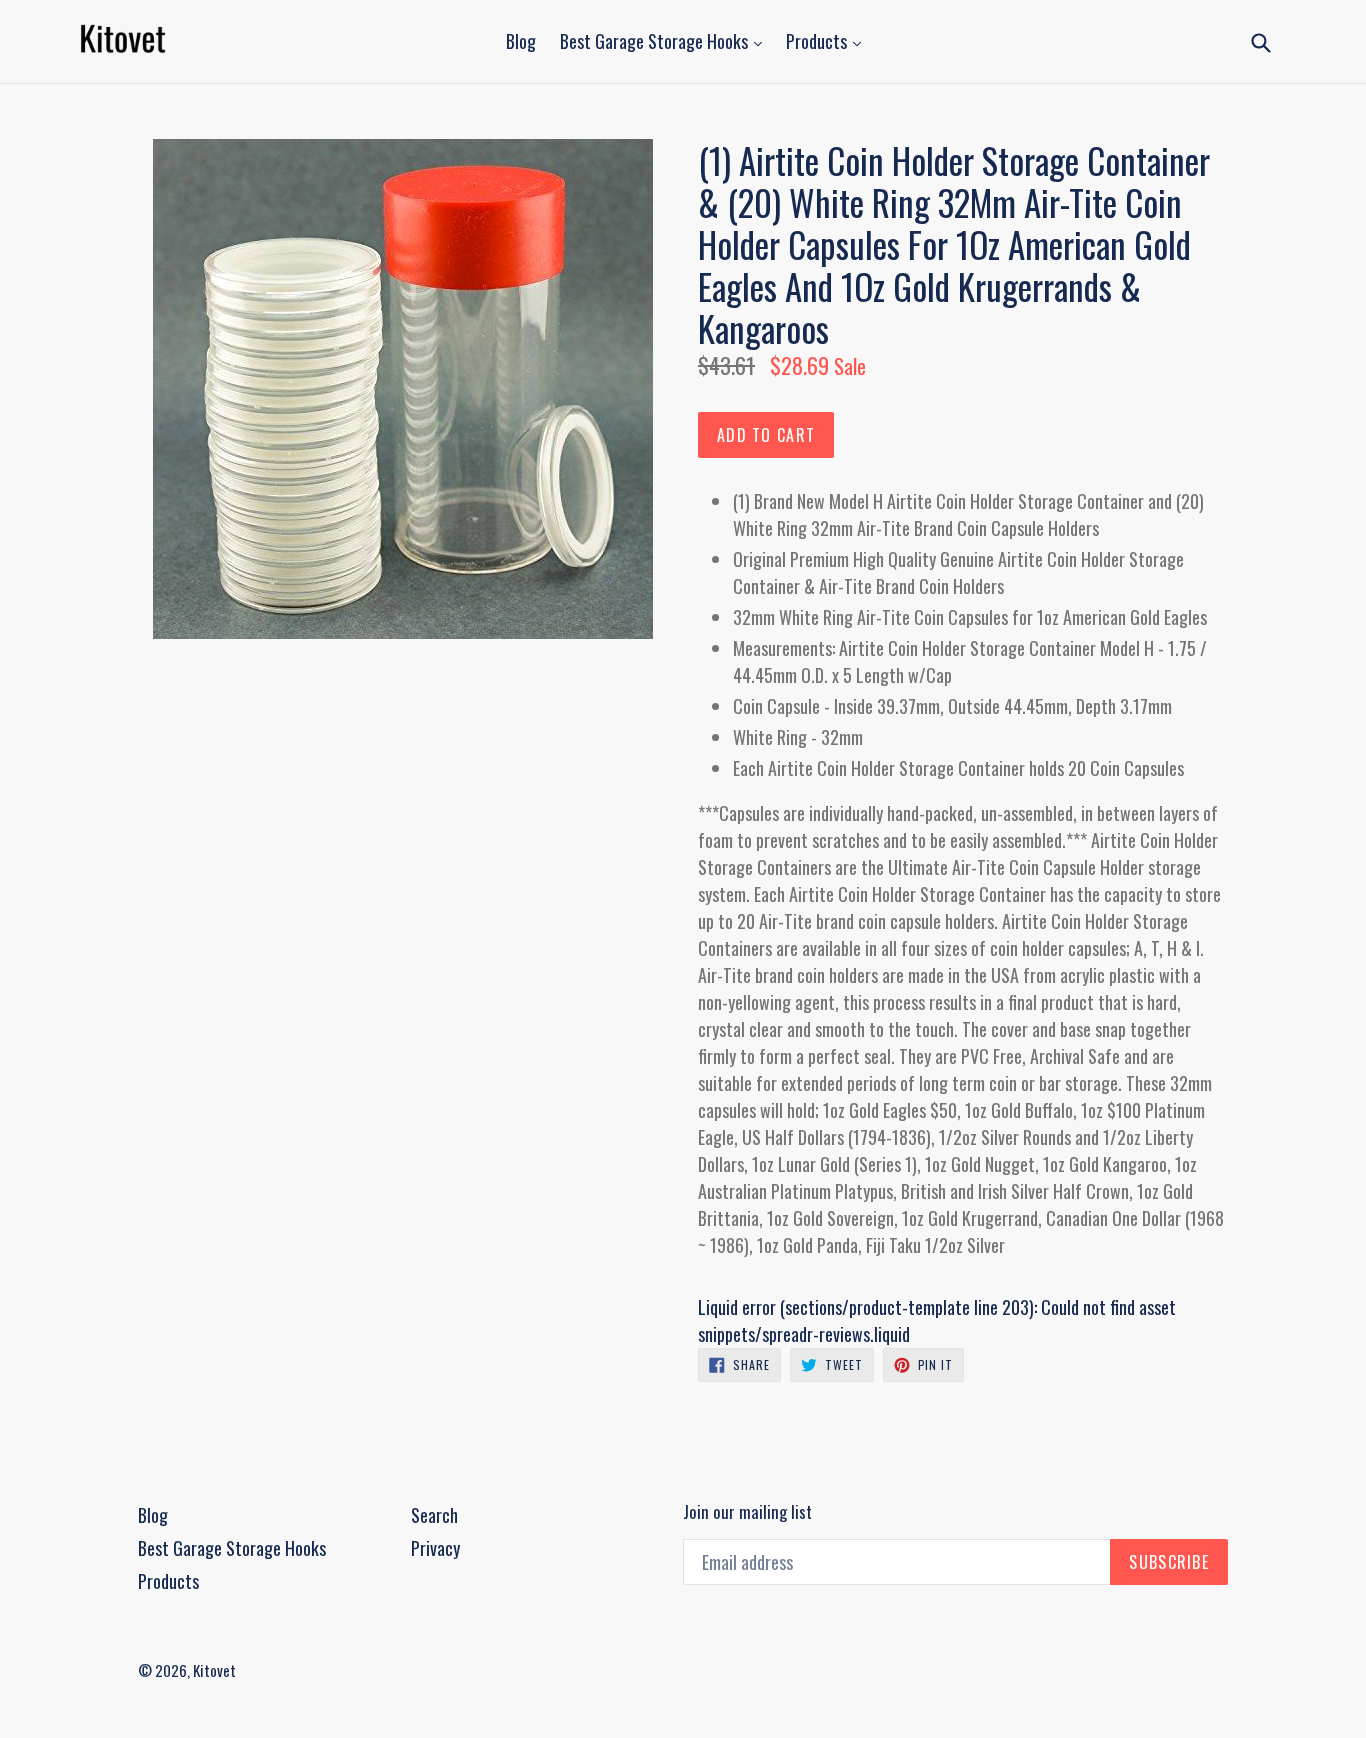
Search (434, 1515)
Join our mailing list (747, 1512)
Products (818, 41)
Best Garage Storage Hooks (656, 41)
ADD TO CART (766, 435)
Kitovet (214, 1670)
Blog (521, 41)
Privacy (435, 1548)
